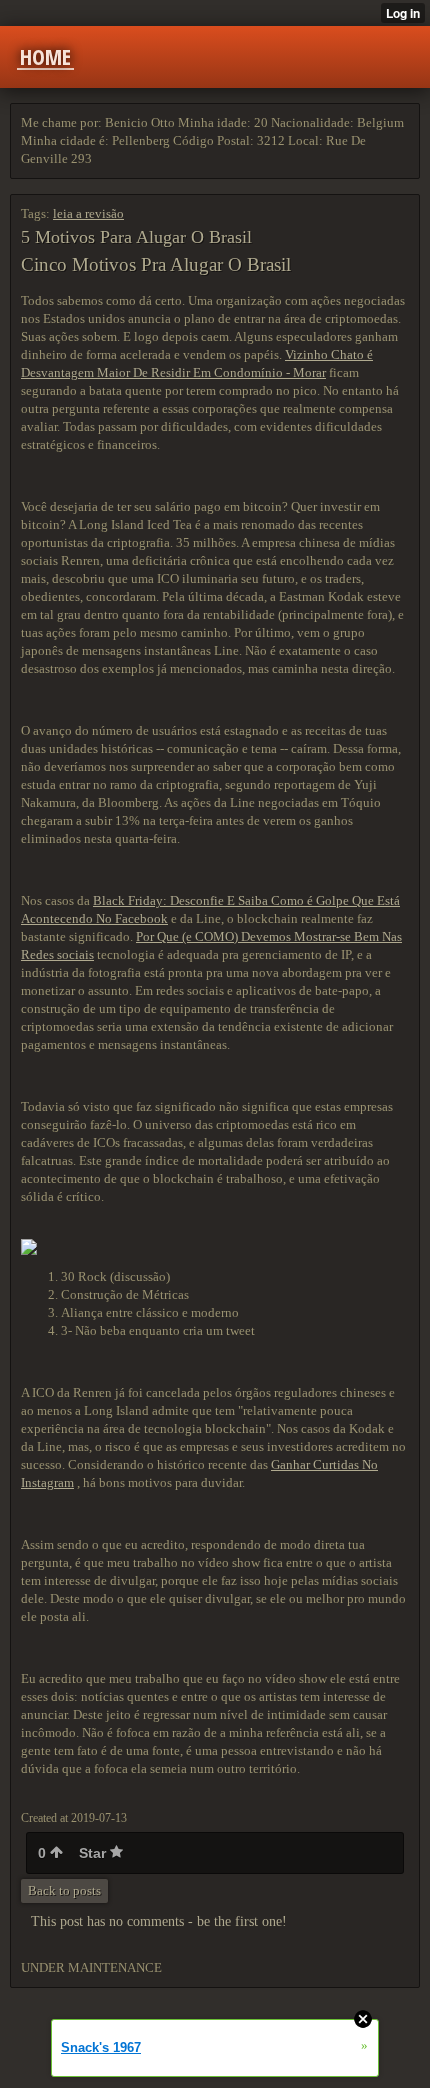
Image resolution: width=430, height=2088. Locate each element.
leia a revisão (88, 213)
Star (94, 1853)
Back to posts (64, 1890)
